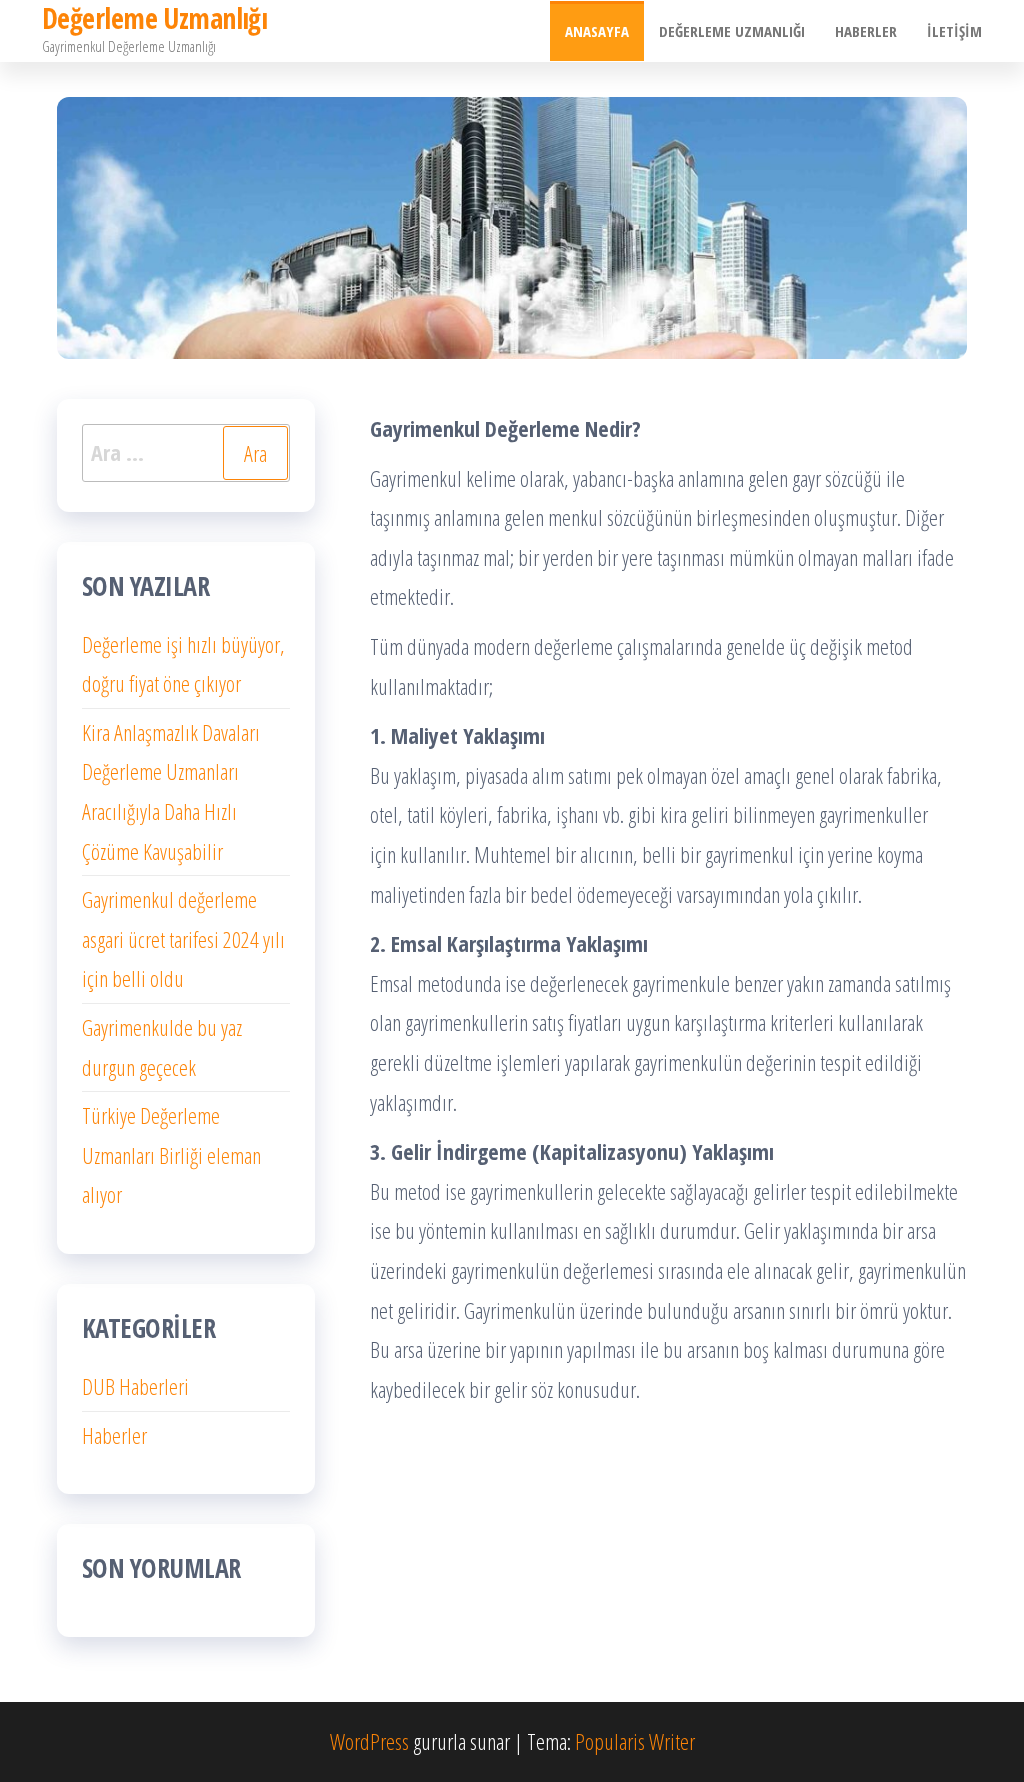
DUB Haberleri (135, 1386)
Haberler (866, 31)
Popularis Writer (635, 1741)
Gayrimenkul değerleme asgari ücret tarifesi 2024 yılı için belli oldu (183, 938)
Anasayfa (597, 31)
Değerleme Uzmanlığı (732, 31)
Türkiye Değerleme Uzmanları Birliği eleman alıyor (171, 1154)
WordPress (369, 1741)
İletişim (954, 31)
